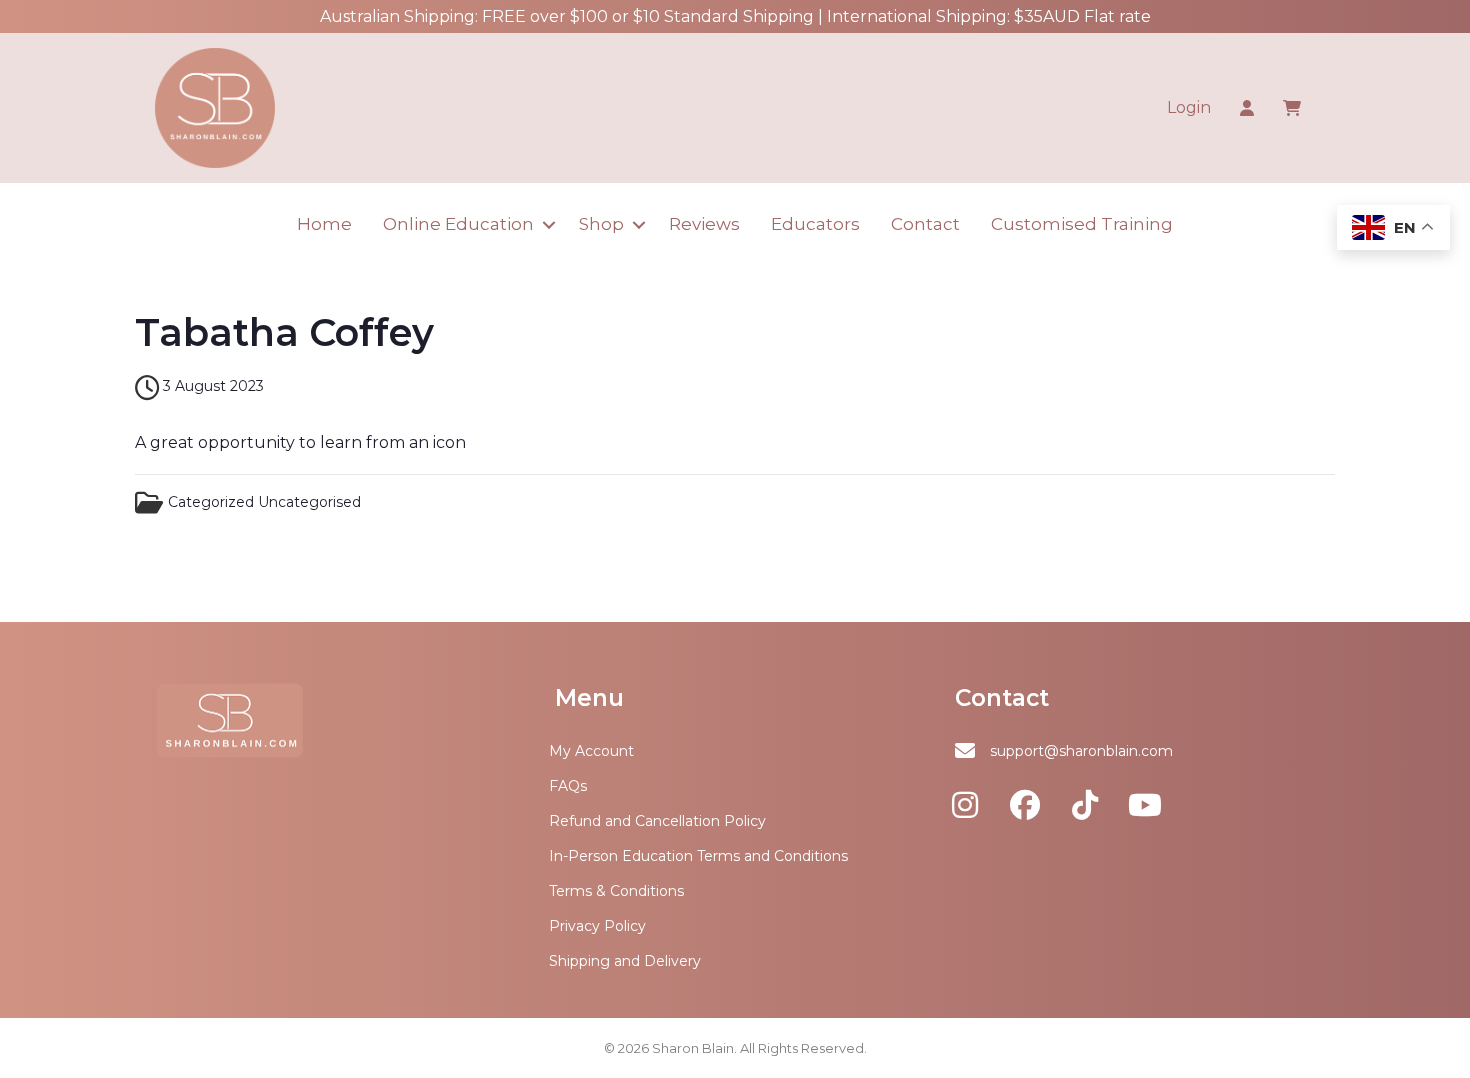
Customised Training (1082, 224)
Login (1189, 107)
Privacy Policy (597, 926)
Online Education (458, 224)
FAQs (568, 786)
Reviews (704, 224)
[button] (548, 224)
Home (324, 224)
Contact (925, 224)
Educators (815, 224)
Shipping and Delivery (625, 961)
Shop (601, 224)
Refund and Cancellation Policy (657, 821)
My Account (591, 751)
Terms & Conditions (616, 891)
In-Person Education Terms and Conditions (698, 856)
